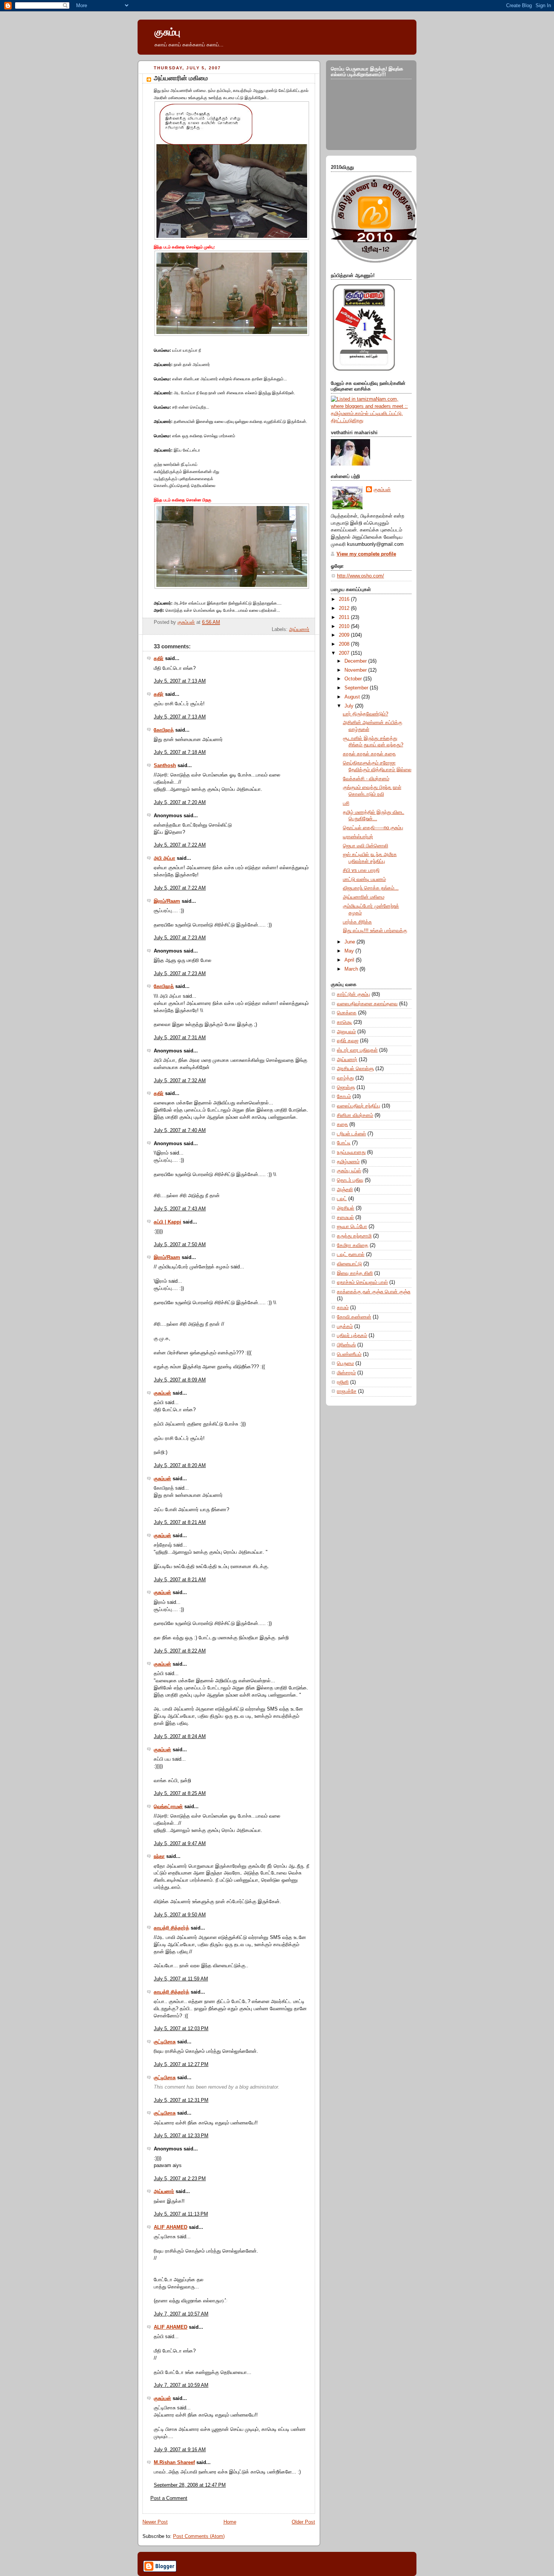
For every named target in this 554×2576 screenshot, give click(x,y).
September (357, 688)
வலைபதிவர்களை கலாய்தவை (367, 1004)
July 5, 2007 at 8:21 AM (180, 1522)
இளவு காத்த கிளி (355, 1273)
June (350, 942)
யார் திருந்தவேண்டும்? (366, 714)
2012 (345, 608)
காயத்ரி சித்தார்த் (171, 1928)
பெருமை (345, 1363)
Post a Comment (169, 2498)
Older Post (303, 2522)
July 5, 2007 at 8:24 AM (180, 1737)
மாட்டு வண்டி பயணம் (364, 879)
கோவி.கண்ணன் (354, 1317)
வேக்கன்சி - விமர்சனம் (366, 779)
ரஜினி (343, 1382)
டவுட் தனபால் (351, 1254)
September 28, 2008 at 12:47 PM (190, 2485)
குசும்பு (167, 32)
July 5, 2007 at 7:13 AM (180, 681)
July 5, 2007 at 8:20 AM (180, 1466)
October (354, 679)
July (350, 706)
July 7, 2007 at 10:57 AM (181, 2314)
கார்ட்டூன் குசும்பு (354, 994)
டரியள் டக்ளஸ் (351, 1134)
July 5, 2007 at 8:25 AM (180, 1793)
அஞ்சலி (345, 1190)
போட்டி (344, 1143)
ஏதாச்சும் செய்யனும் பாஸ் (362, 1282)
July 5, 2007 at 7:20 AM (180, 803)
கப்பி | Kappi (168, 1222)
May (350, 951)
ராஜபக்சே (347, 1391)
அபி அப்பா (165, 858)
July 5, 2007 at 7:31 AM (180, 1038)
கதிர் (159, 659)
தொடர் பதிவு (350, 1180)
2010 (345, 626)
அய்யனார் (299, 629)
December (356, 661)
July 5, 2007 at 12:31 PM (181, 2100)
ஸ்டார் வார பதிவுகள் (357, 1050)
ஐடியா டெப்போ (352, 1227)
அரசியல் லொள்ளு (355, 1069)
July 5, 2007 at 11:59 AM (181, 1979)
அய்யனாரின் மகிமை (364, 897)
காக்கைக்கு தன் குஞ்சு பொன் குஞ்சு (374, 1292)
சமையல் (345, 1218)
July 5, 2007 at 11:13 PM (181, 2214)
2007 (345, 653)
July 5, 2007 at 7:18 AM (180, 752)
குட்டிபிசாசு (165, 2042)
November (356, 670)
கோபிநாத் (164, 730)
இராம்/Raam (167, 901)
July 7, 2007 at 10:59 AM (181, 2385)
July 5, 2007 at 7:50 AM (180, 1245)
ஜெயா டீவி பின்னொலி (366, 846)
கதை (342, 1124)
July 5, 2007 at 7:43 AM (180, 1209)
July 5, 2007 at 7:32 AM (180, 1081)
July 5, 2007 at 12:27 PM (181, 2064)
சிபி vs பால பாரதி (361, 870)
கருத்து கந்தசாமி (354, 1236)
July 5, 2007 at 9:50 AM (180, 1915)
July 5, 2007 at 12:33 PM (181, 2136)
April (350, 960)
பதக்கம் (345, 1326)
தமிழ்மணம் (348, 1162)
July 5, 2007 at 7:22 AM (180, 845)
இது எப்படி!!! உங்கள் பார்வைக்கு (375, 931)
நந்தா (159, 1856)
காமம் (343, 1308)
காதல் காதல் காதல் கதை (369, 754)
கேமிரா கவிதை (353, 1245)
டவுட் (342, 1199)
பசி (346, 803)
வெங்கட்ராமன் (168, 1807)
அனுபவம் (346, 1032)
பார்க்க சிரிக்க (357, 922)
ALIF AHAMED (171, 2227)
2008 (345, 644)
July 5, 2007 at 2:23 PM (180, 2179)
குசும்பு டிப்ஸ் (349, 1171)
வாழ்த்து (345, 1078)
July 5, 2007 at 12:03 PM (181, 2029)
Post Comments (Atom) (199, 2536)
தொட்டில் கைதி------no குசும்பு (373, 828)
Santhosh (165, 766)
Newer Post (155, 2522)
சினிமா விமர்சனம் (355, 1115)
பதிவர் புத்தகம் (352, 1335)
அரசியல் (346, 1208)
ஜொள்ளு (346, 1087)
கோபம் (344, 1097)
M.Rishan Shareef (174, 2463)
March (352, 969)
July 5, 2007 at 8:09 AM (180, 1380)
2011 (345, 617)
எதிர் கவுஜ (348, 1041)
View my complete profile (366, 554)
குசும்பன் (162, 1393)
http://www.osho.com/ (360, 576)
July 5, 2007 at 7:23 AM (180, 938)
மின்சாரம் (346, 1373)
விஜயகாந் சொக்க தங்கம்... (371, 888)
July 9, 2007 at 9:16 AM (180, 2450)
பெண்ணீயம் (349, 1354)
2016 (345, 599)
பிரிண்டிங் (346, 1345)
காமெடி (344, 1022)
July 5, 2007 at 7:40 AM (180, 1130)
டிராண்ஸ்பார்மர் (358, 837)
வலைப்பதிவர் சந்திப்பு (359, 1106)
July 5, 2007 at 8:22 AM (180, 1651)
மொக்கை (347, 1013)
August (353, 697)
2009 (345, 635)
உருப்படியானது (351, 1152)
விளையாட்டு (349, 1264)
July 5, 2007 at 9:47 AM (180, 1844)
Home (230, 2522)
